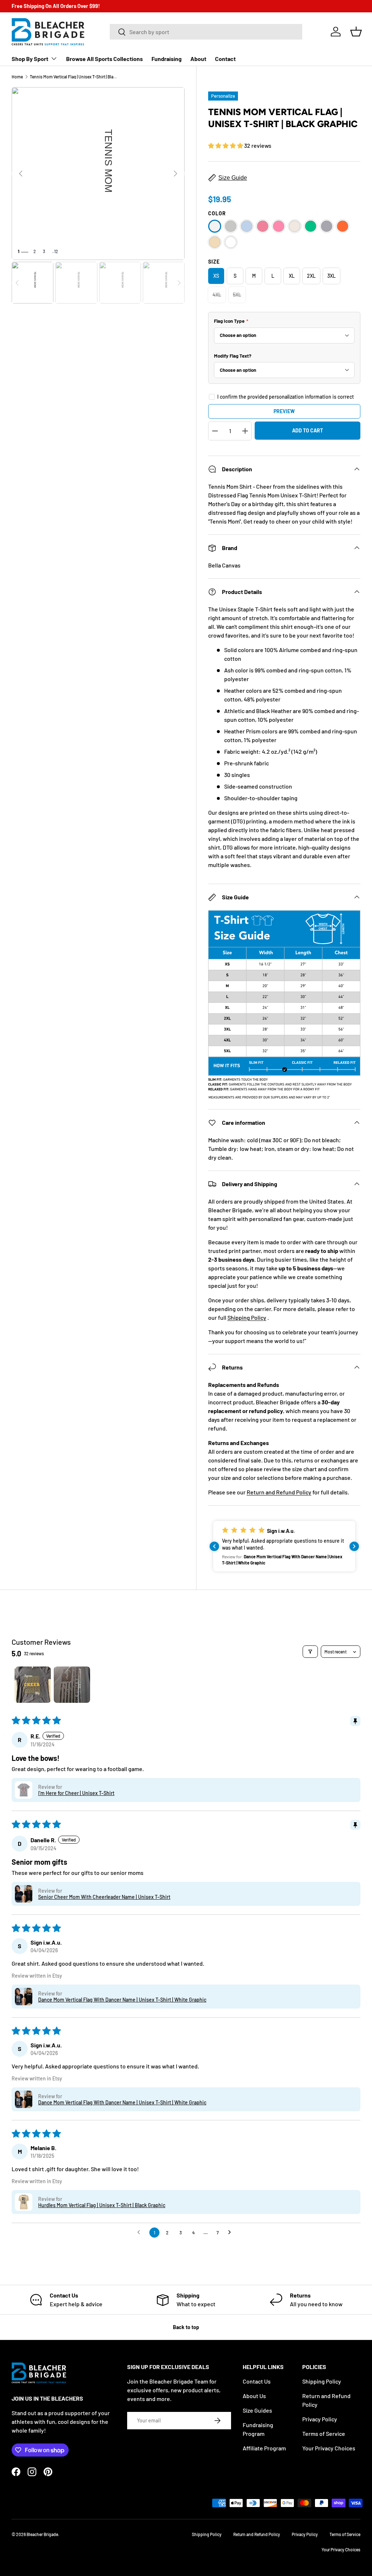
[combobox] (206, 32)
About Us (254, 2396)
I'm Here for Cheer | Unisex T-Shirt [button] (76, 1793)
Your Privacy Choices (329, 2448)
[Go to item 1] (33, 1685)
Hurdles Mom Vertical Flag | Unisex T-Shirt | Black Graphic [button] (102, 2205)
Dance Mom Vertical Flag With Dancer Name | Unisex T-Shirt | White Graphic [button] (122, 2000)
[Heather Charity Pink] (279, 226)
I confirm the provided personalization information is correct (286, 397)
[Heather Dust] (295, 226)
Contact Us (257, 2381)
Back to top (186, 2327)
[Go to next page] (231, 2233)
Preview (284, 411)
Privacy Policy (320, 2419)
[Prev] (21, 174)
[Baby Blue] (247, 226)
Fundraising (167, 59)
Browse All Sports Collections (104, 59)
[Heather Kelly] (311, 226)
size (214, 262)
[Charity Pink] (263, 226)
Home (17, 77)
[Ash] (215, 226)
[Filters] (310, 1652)
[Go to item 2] (72, 1685)
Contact (225, 59)
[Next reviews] (354, 1546)
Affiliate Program (264, 2448)
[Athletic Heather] (231, 226)
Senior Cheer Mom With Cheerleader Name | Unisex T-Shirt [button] (104, 1897)
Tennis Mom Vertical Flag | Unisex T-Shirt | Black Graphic (73, 77)
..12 (55, 251)
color (217, 213)
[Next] (175, 174)
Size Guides (257, 2410)
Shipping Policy (247, 1317)
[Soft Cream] (215, 242)
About (198, 59)
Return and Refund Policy (279, 1492)
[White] (231, 242)
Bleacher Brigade (42, 2534)
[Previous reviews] (214, 1546)
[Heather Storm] (327, 226)
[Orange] (343, 226)
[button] (356, 32)
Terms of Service (324, 2433)
